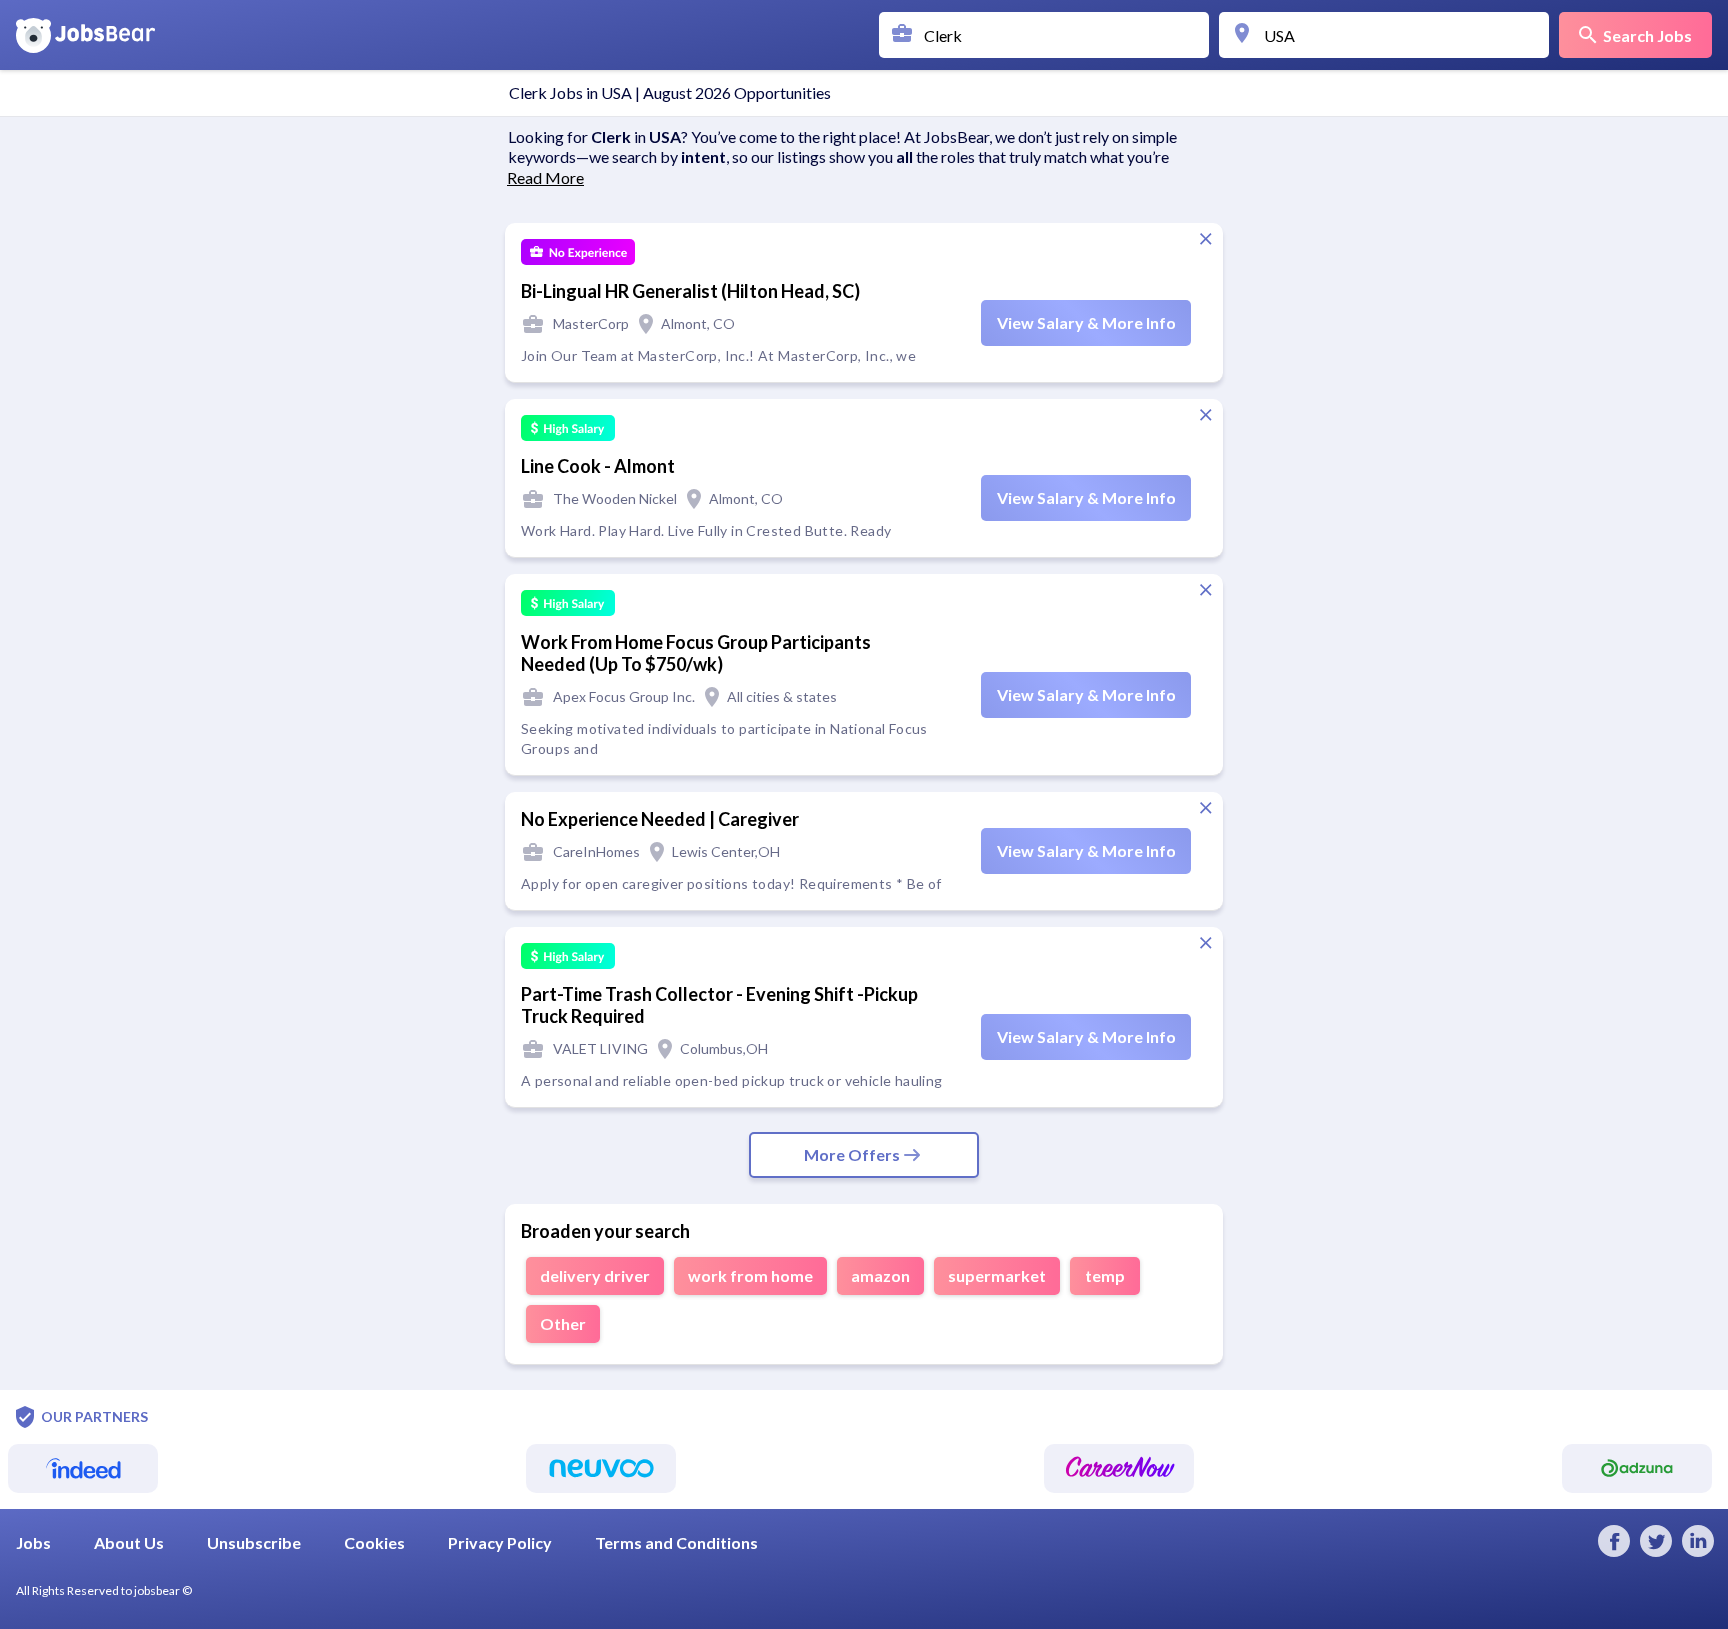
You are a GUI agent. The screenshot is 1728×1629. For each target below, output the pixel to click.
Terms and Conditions (676, 1542)
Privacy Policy (500, 1542)
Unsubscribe (254, 1542)
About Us (129, 1542)
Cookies (374, 1542)
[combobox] (1049, 35)
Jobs (33, 1542)
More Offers (852, 1154)
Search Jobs (1647, 35)
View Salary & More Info (1086, 322)
